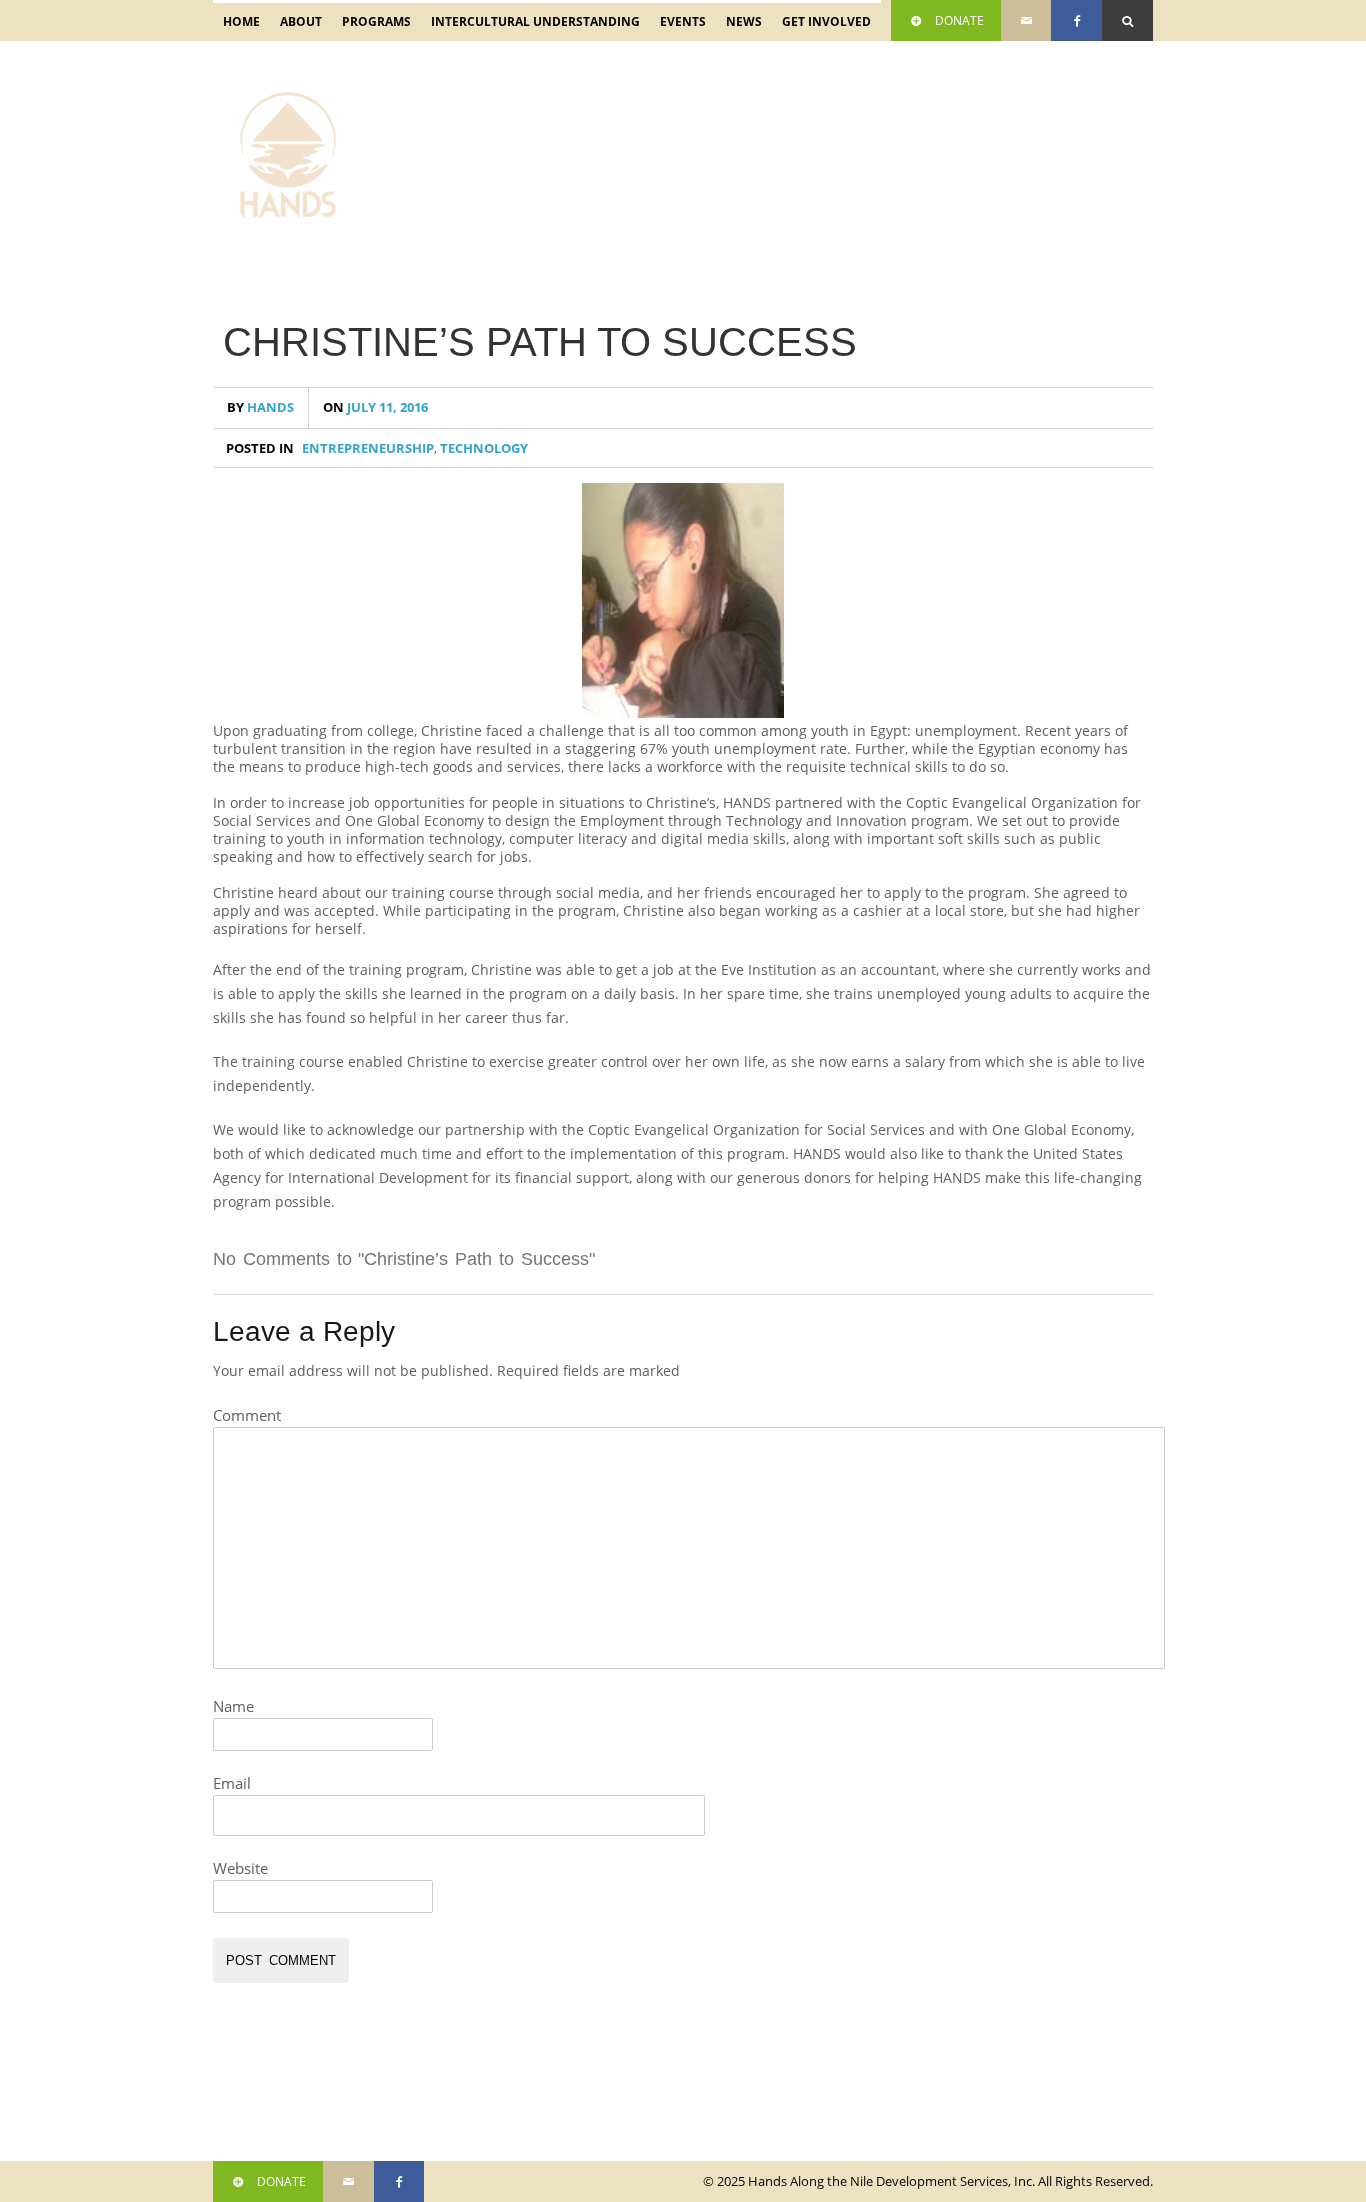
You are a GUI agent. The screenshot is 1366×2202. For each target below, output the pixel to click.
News (744, 21)
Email (232, 1783)
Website (240, 1868)
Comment (247, 1415)
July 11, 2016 (375, 407)
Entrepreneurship (368, 448)
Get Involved (821, 27)
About (296, 27)
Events (678, 27)
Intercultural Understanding (530, 27)
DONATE (959, 20)
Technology (484, 448)
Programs (371, 27)
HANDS (260, 407)
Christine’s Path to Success (540, 342)
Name (233, 1706)
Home (241, 21)
